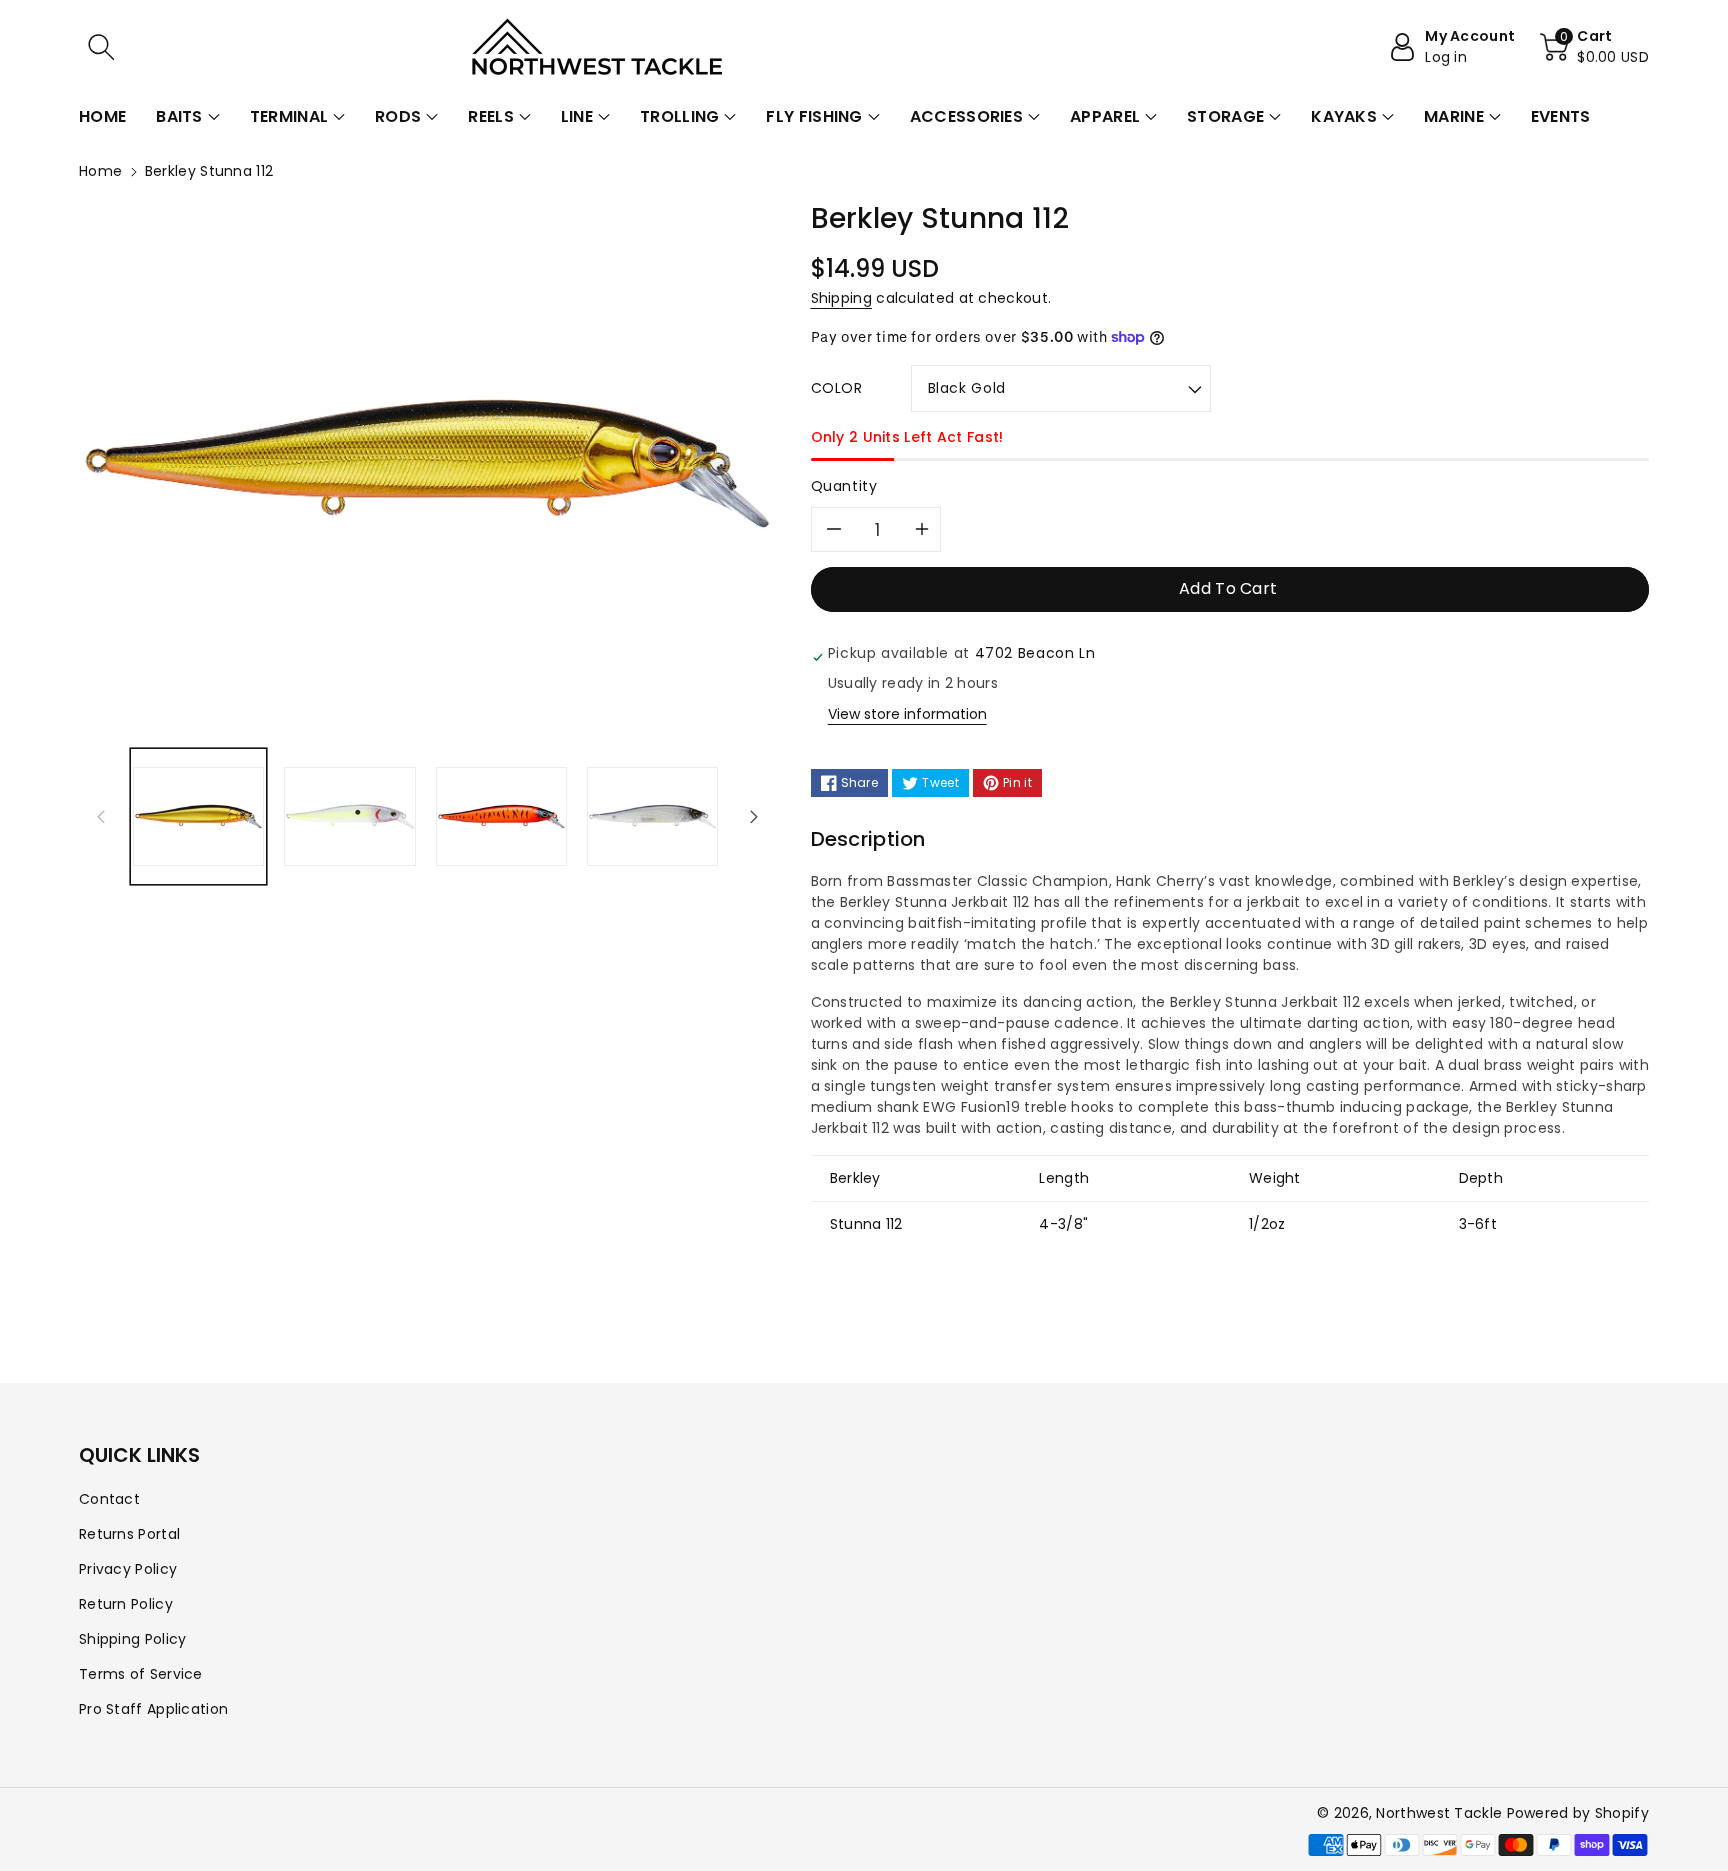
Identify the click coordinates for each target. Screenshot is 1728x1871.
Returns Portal (129, 1534)
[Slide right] (754, 816)
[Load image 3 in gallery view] (501, 816)
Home (100, 171)
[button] (101, 47)
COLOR (837, 388)
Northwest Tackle (1439, 1813)
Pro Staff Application (153, 1709)
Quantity (844, 486)
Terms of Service (141, 1674)
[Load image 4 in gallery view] (652, 816)
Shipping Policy (133, 1639)
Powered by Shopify (1578, 1813)
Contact (109, 1499)
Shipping (841, 298)
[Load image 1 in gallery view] (198, 816)
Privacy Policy (128, 1569)
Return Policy (126, 1604)
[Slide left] (101, 816)
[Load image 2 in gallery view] (349, 816)
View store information (907, 714)
